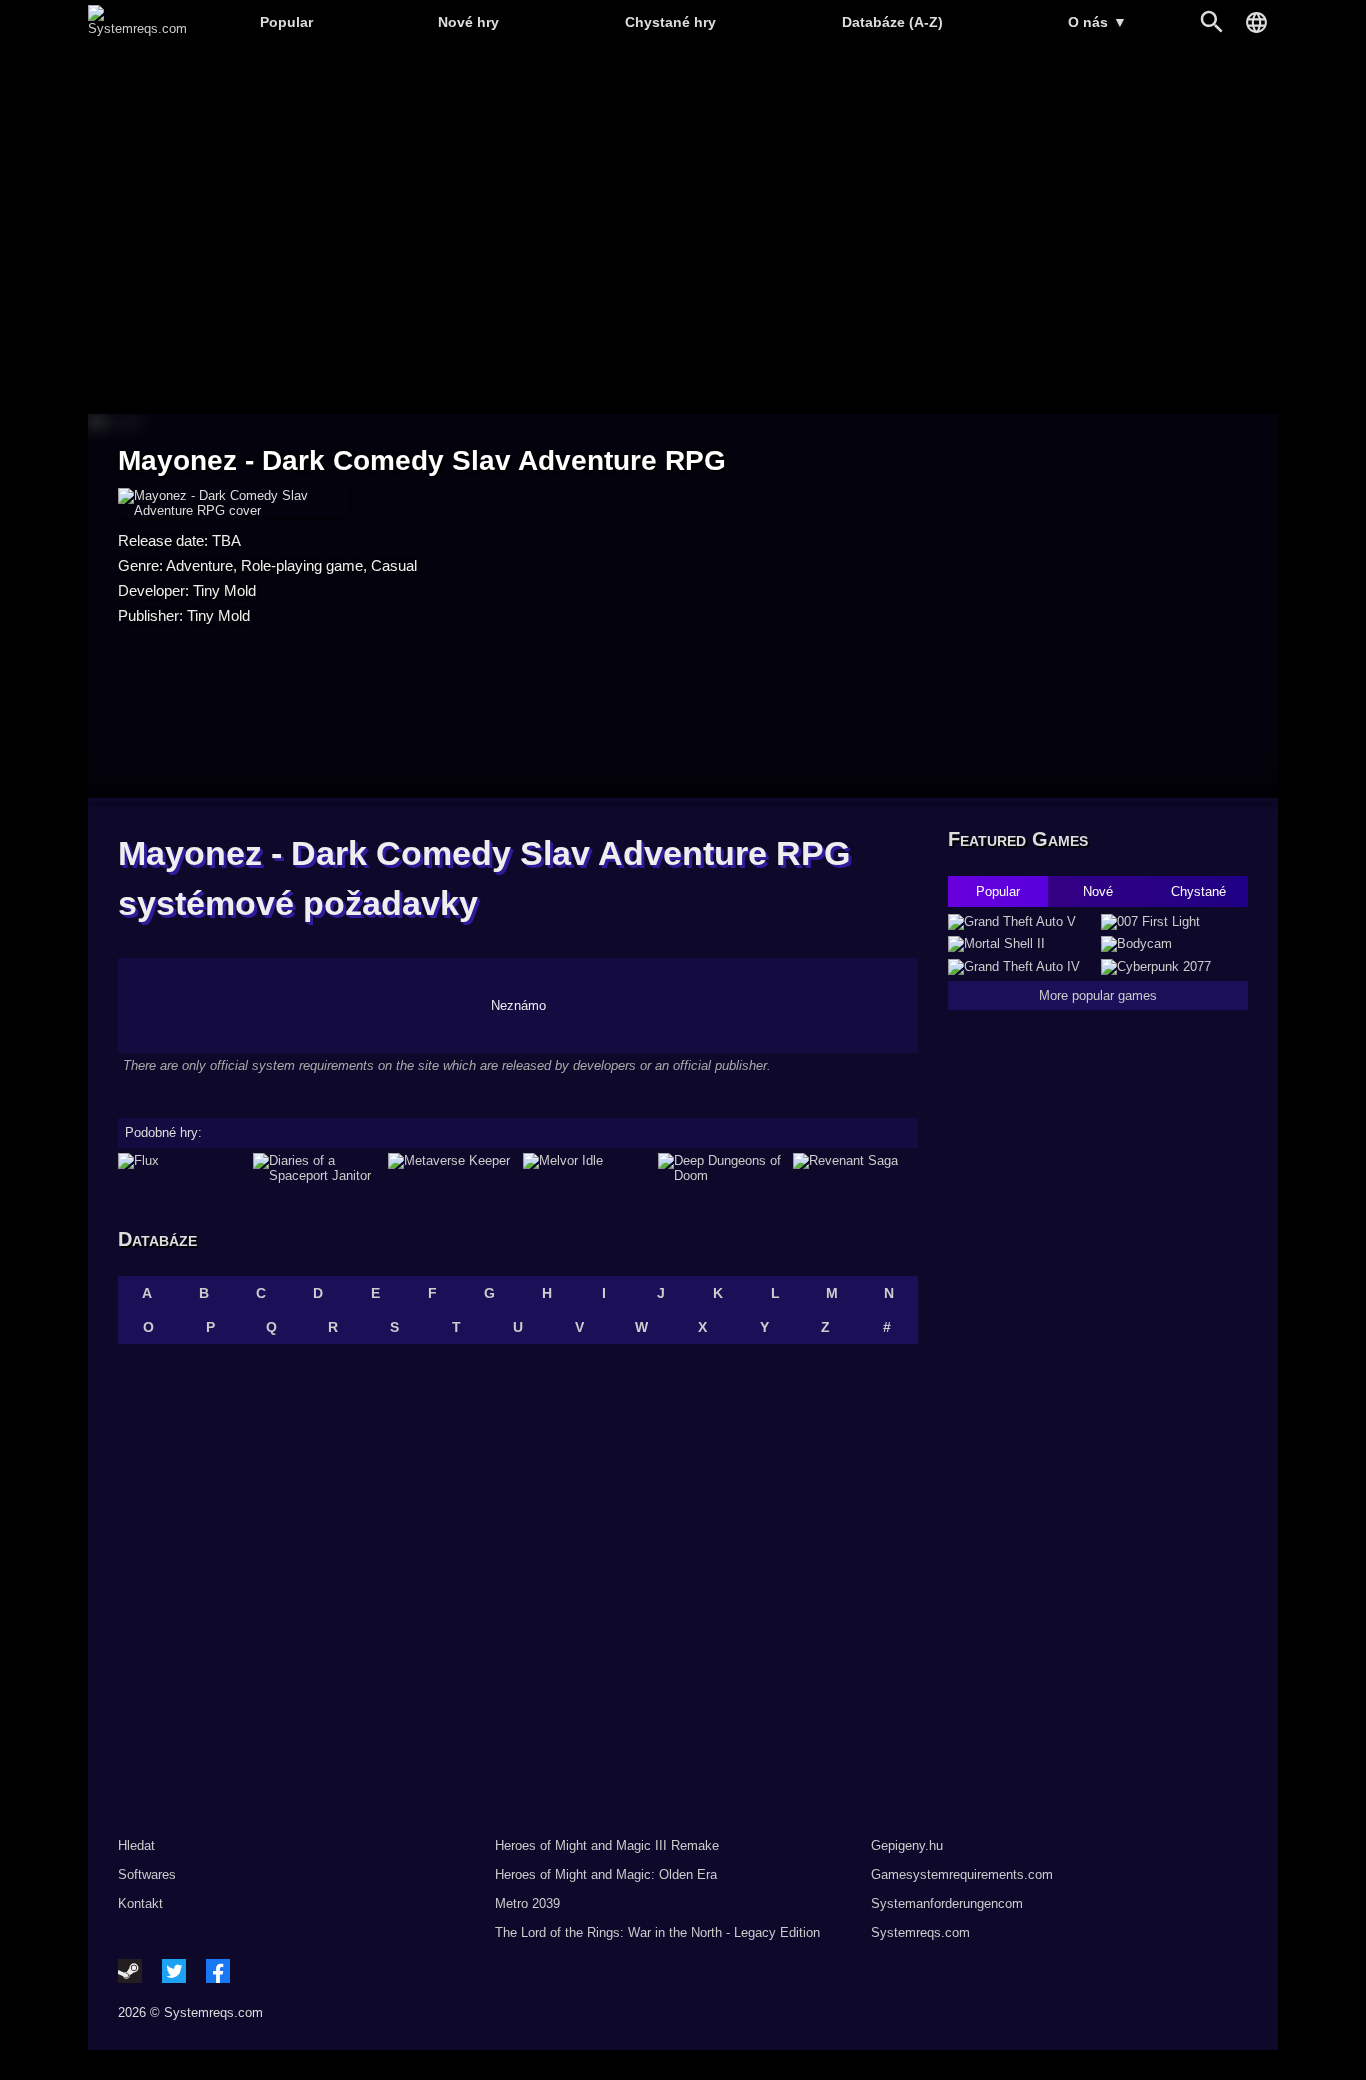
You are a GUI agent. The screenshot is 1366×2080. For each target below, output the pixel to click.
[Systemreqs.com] (137, 28)
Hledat (136, 1845)
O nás (1097, 22)
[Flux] (180, 1168)
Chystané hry (670, 22)
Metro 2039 (527, 1903)
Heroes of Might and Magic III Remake (607, 1845)
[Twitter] (174, 1971)
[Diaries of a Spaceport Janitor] (315, 1168)
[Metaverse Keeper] (450, 1168)
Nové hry (468, 22)
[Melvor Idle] (585, 1168)
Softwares (147, 1874)
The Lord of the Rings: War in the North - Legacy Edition (657, 1932)
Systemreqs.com (920, 1932)
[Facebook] (218, 1971)
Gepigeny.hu (907, 1845)
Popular (286, 22)
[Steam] (130, 1971)
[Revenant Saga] (855, 1168)
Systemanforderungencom (947, 1903)
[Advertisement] (683, 230)
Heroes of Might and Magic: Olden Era (606, 1874)
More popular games (1098, 995)
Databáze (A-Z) (892, 22)
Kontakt (140, 1903)
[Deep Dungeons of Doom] (720, 1168)
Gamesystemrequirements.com (962, 1874)
